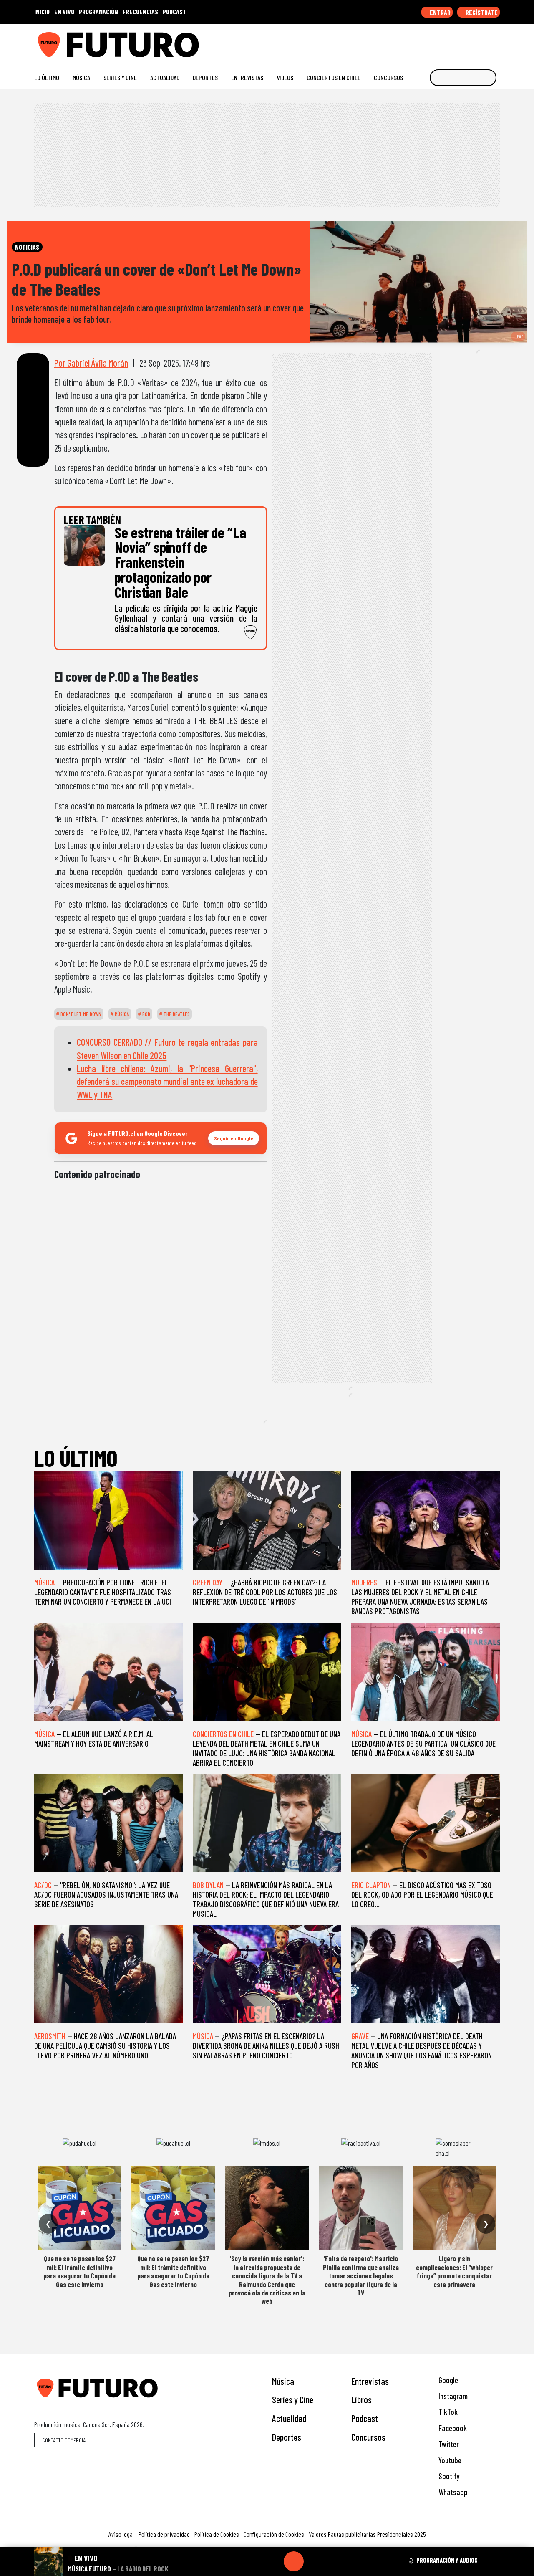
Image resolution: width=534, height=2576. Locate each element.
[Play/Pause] (294, 2561)
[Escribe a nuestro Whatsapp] (496, 42)
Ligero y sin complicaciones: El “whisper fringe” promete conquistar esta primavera (454, 2271)
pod (146, 1014)
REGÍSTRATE (481, 12)
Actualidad (165, 77)
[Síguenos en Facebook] (442, 42)
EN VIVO (64, 11)
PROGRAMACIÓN (98, 11)
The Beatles (176, 1014)
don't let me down (80, 1014)
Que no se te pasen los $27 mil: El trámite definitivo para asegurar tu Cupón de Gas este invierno (79, 2271)
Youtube (449, 2460)
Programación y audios (447, 2560)
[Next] (334, 2561)
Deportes (205, 77)
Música (81, 77)
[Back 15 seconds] (274, 2561)
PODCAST (175, 11)
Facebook (452, 2428)
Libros (361, 2399)
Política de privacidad (164, 2534)
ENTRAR (440, 12)
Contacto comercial (65, 2440)
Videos (285, 77)
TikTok (447, 2412)
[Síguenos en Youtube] (469, 42)
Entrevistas (247, 77)
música (121, 1014)
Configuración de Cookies (274, 2534)
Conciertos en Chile (334, 77)
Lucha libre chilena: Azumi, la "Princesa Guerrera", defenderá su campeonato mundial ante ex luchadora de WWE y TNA (167, 1081)
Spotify (448, 2476)
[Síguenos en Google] (402, 42)
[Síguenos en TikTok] (429, 42)
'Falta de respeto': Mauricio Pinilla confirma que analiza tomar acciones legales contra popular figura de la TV (361, 2275)
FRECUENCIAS (140, 11)
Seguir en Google (234, 1138)
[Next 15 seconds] (314, 2561)
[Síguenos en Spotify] (482, 42)
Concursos (388, 77)
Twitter (448, 2444)
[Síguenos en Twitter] (456, 42)
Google (447, 2380)
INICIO (42, 11)
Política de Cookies (217, 2534)
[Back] (254, 2561)
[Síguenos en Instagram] (416, 42)
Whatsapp (452, 2492)
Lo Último (47, 77)
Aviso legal (121, 2534)
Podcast (365, 2418)
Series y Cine (120, 77)
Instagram (452, 2396)
